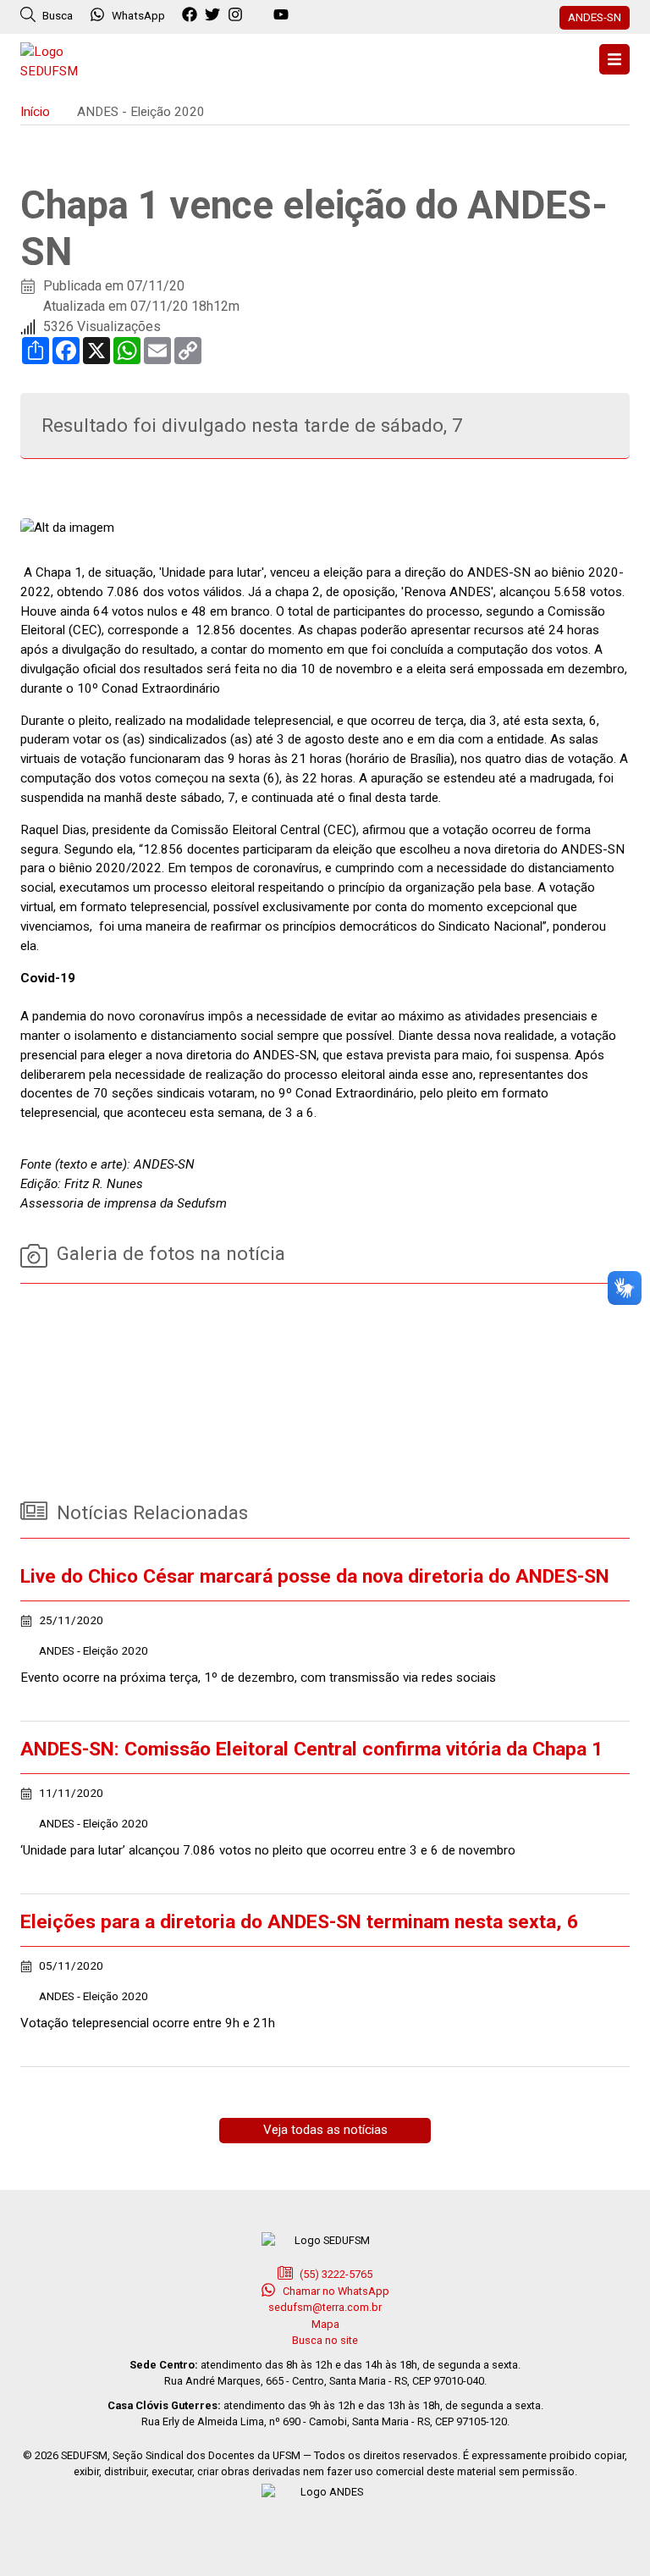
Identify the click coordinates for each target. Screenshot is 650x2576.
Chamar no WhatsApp (335, 2291)
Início (35, 112)
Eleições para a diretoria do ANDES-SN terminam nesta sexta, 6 (299, 1922)
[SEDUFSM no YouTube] (260, 15)
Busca (56, 15)
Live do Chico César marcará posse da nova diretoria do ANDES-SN (315, 1576)
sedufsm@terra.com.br (325, 2307)
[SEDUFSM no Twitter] (215, 15)
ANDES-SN (595, 17)
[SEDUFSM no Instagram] (237, 15)
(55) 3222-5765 (335, 2274)
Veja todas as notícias (325, 2130)
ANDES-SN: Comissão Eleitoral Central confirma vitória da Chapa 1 (311, 1749)
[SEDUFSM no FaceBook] (192, 15)
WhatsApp (138, 15)
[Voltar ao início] (63, 60)
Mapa (325, 2324)
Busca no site (325, 2340)
